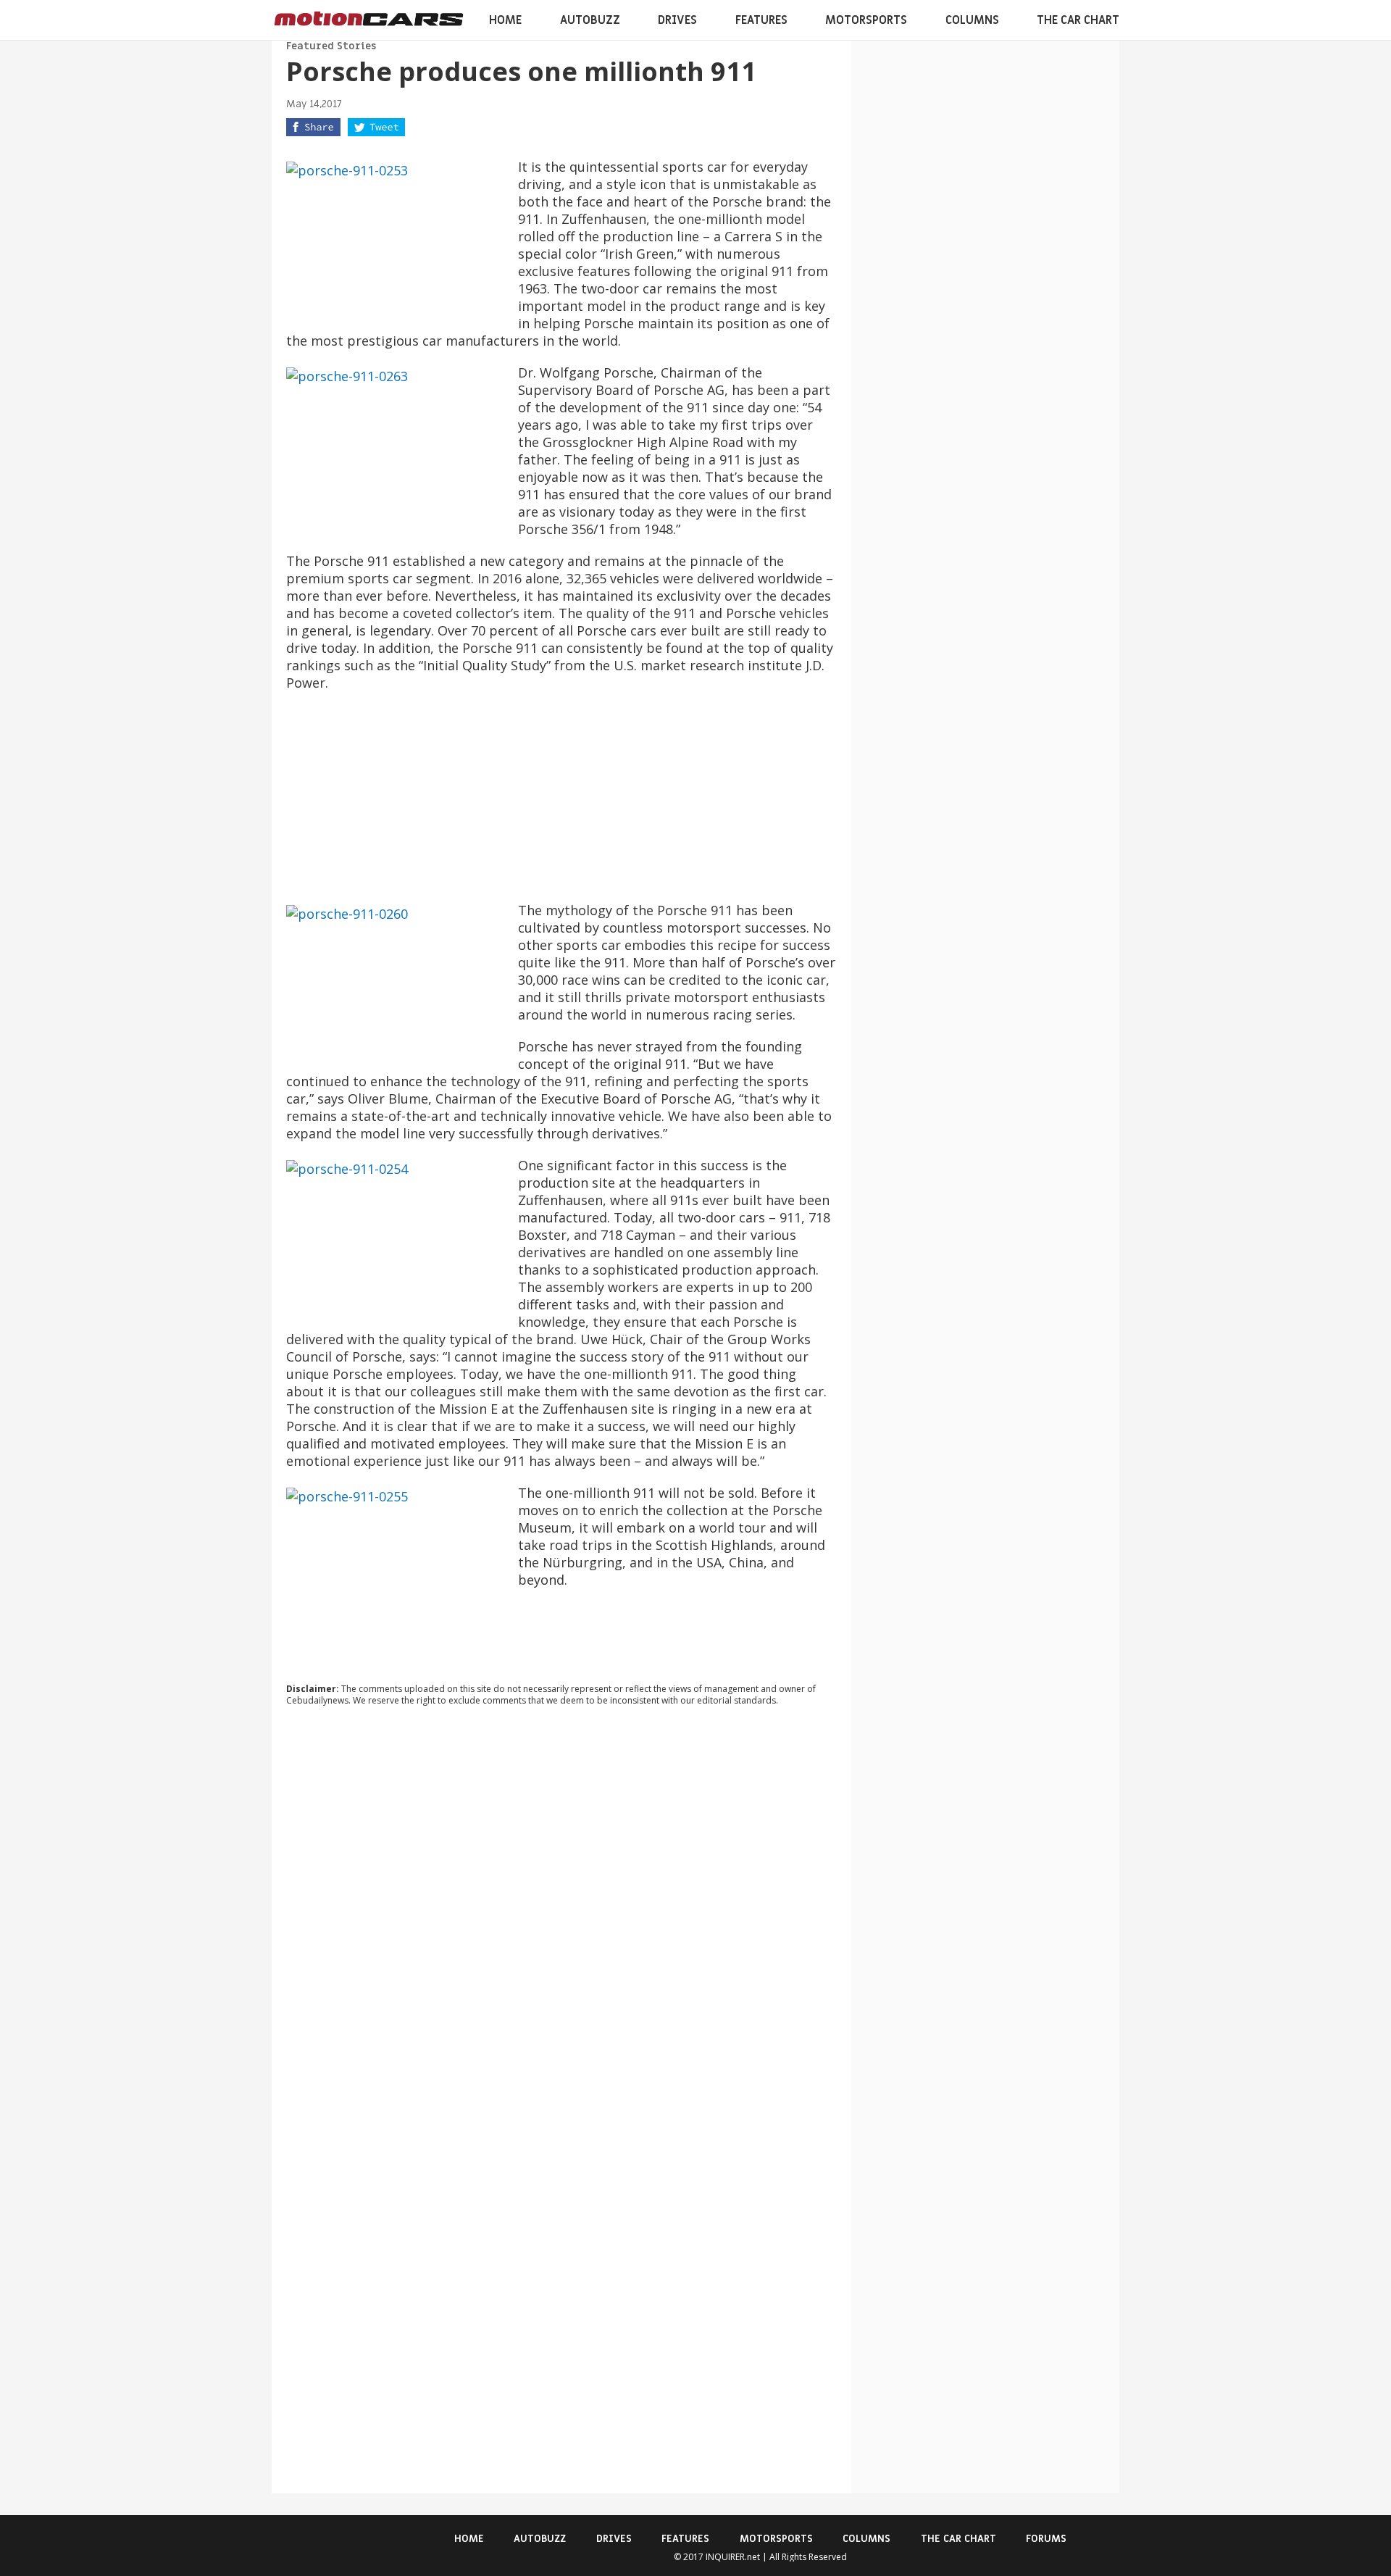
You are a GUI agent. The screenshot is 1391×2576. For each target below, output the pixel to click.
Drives (677, 20)
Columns (972, 20)
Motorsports (866, 20)
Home (505, 20)
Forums (1046, 2539)
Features (761, 20)
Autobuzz (590, 20)
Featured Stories (331, 46)
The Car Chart (1078, 20)
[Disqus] (561, 1914)
